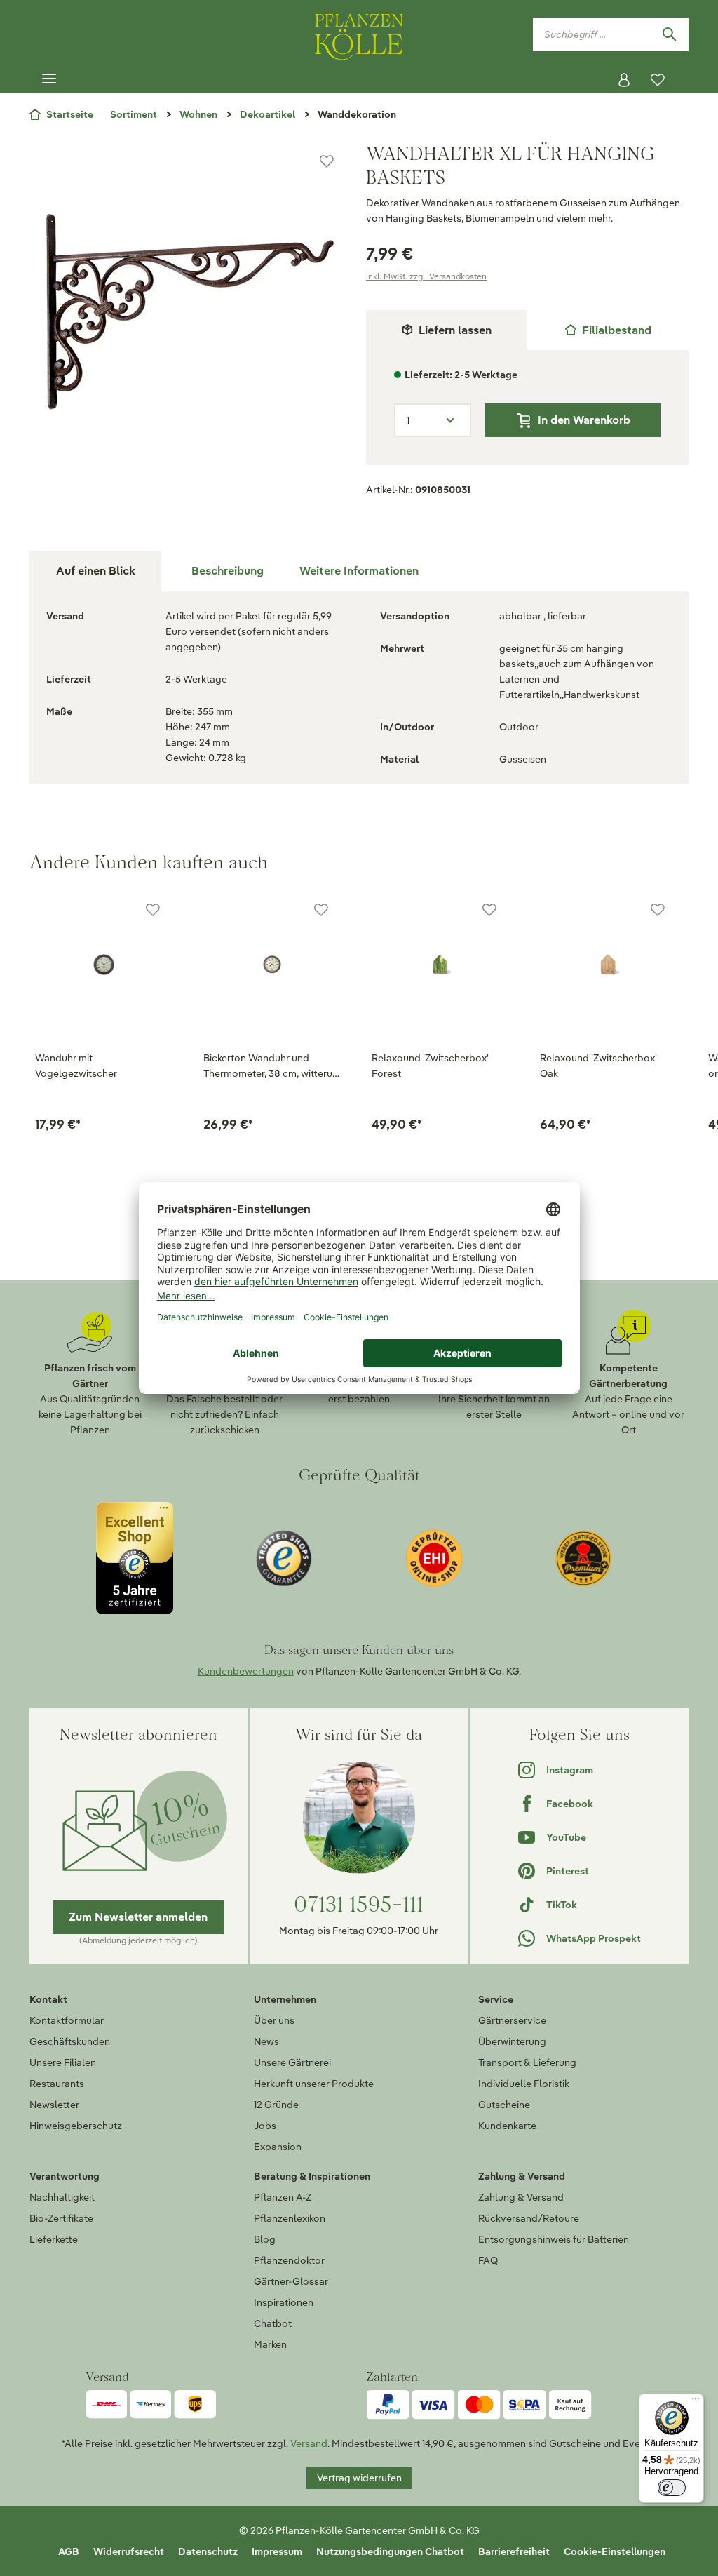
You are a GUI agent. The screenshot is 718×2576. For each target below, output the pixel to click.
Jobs (265, 2126)
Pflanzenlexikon (290, 2218)
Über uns (274, 2020)
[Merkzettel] (658, 80)
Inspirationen (284, 2302)
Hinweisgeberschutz (76, 2126)
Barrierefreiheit (514, 2551)
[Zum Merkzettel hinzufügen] (327, 161)
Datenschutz (208, 2551)
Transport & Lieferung (527, 2062)
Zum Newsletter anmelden (138, 1917)
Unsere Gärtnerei (292, 2062)
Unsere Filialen (63, 2062)
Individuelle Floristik (524, 2084)
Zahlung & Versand (521, 2197)
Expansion (278, 2147)
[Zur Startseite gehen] (359, 34)
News (266, 2041)
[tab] (608, 330)
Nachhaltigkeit (62, 2197)
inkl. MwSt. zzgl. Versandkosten (426, 276)
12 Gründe (276, 2105)
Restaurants (57, 2084)
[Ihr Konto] (624, 80)
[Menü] (49, 79)
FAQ (488, 2260)
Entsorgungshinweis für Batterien (554, 2239)
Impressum (277, 2551)
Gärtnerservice (512, 2020)
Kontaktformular (67, 2020)
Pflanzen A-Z (283, 2197)
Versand (309, 2443)
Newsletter (54, 2105)
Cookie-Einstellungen (615, 2551)
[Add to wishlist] (153, 910)
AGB (69, 2551)
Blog (265, 2239)
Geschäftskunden (70, 2041)
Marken (270, 2344)
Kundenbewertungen (246, 1671)
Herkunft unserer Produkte (314, 2084)
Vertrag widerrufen (359, 2478)
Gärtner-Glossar (291, 2281)
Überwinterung (512, 2041)
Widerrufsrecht (129, 2551)
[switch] (672, 2488)
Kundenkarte (507, 2126)
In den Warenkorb (584, 420)
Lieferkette (54, 2239)
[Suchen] (669, 34)
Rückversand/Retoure (529, 2218)
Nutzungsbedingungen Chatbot (390, 2551)
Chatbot (273, 2323)
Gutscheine (504, 2105)
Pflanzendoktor (289, 2260)
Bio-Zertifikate (61, 2218)
